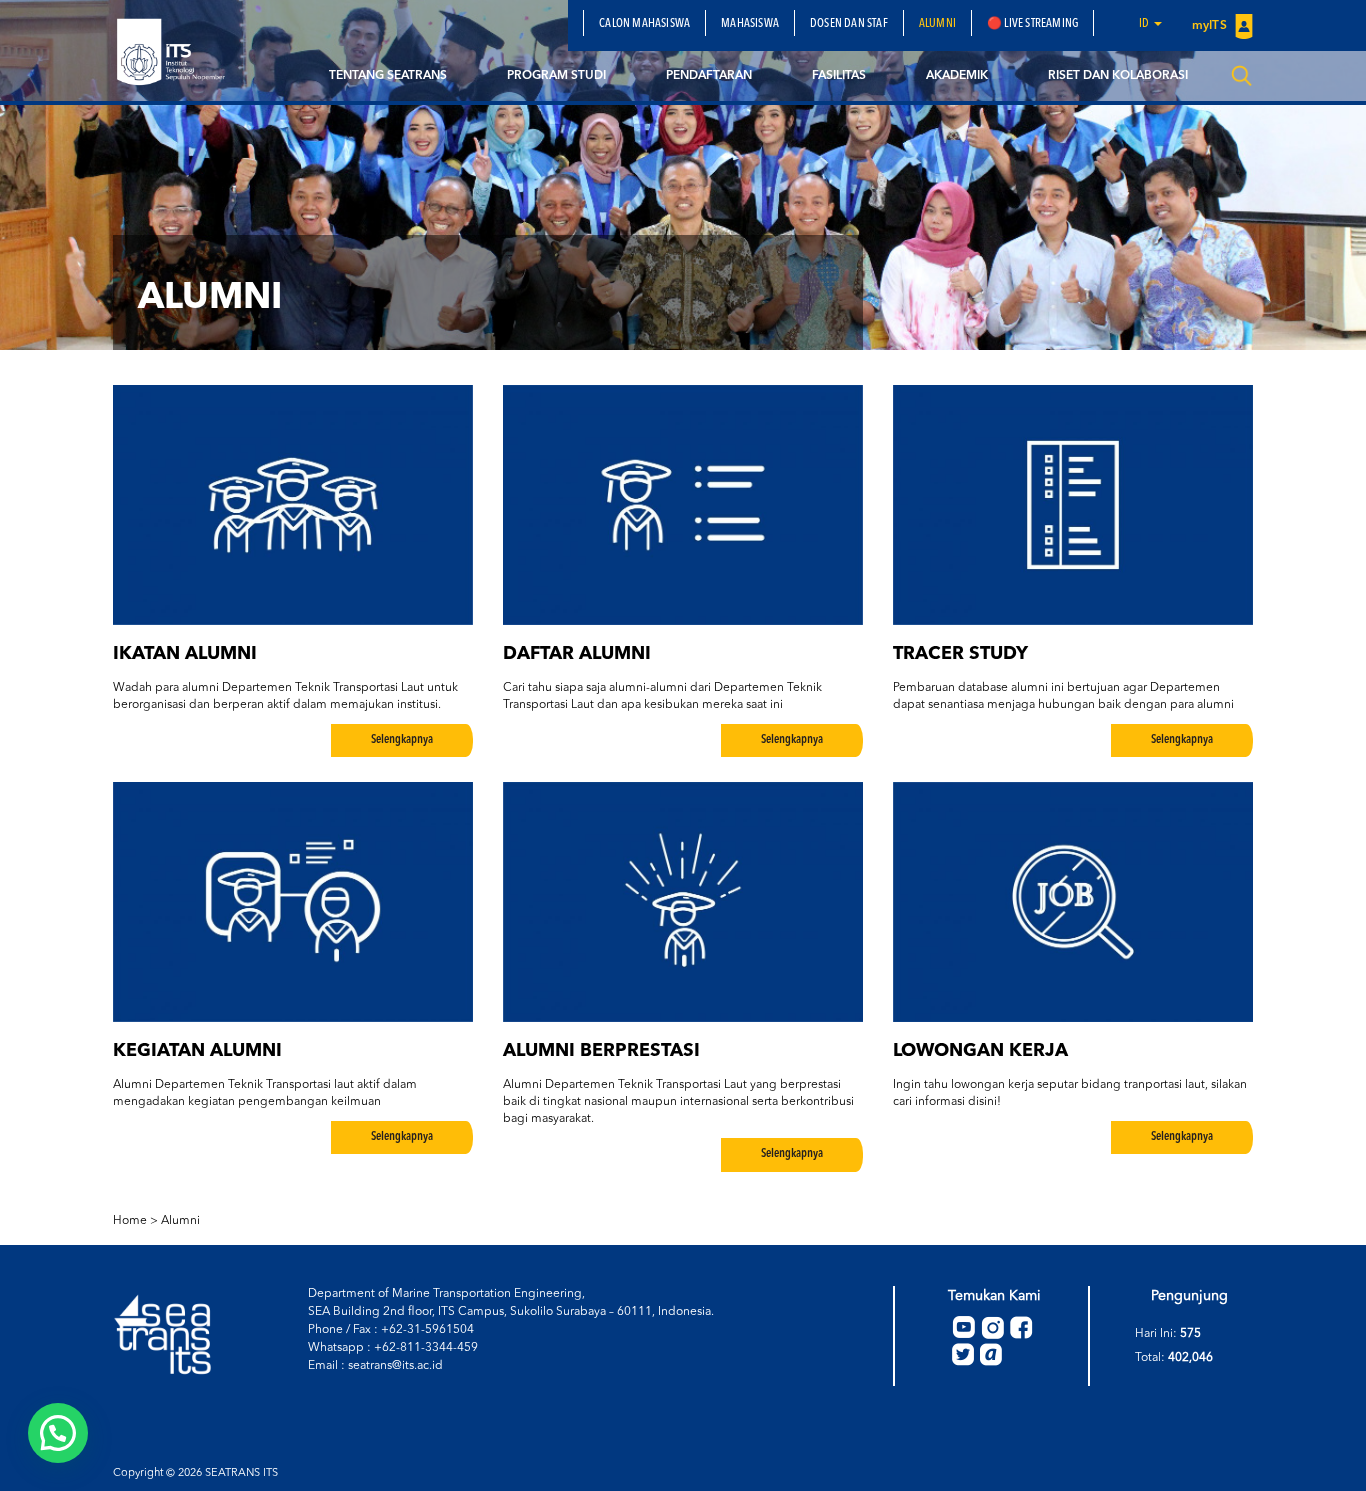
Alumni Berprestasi (601, 1051)
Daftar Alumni (577, 654)
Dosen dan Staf (849, 24)
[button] (58, 1433)
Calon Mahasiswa (644, 24)
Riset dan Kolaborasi (1118, 76)
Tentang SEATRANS (388, 76)
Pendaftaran (709, 76)
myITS (1211, 26)
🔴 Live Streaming (1032, 24)
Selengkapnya (402, 740)
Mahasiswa (750, 24)
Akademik (957, 76)
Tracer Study (960, 654)
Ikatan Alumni (185, 654)
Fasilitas (839, 76)
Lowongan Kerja (980, 1051)
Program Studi (556, 76)
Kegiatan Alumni (197, 1051)
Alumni (937, 24)
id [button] (1145, 24)
